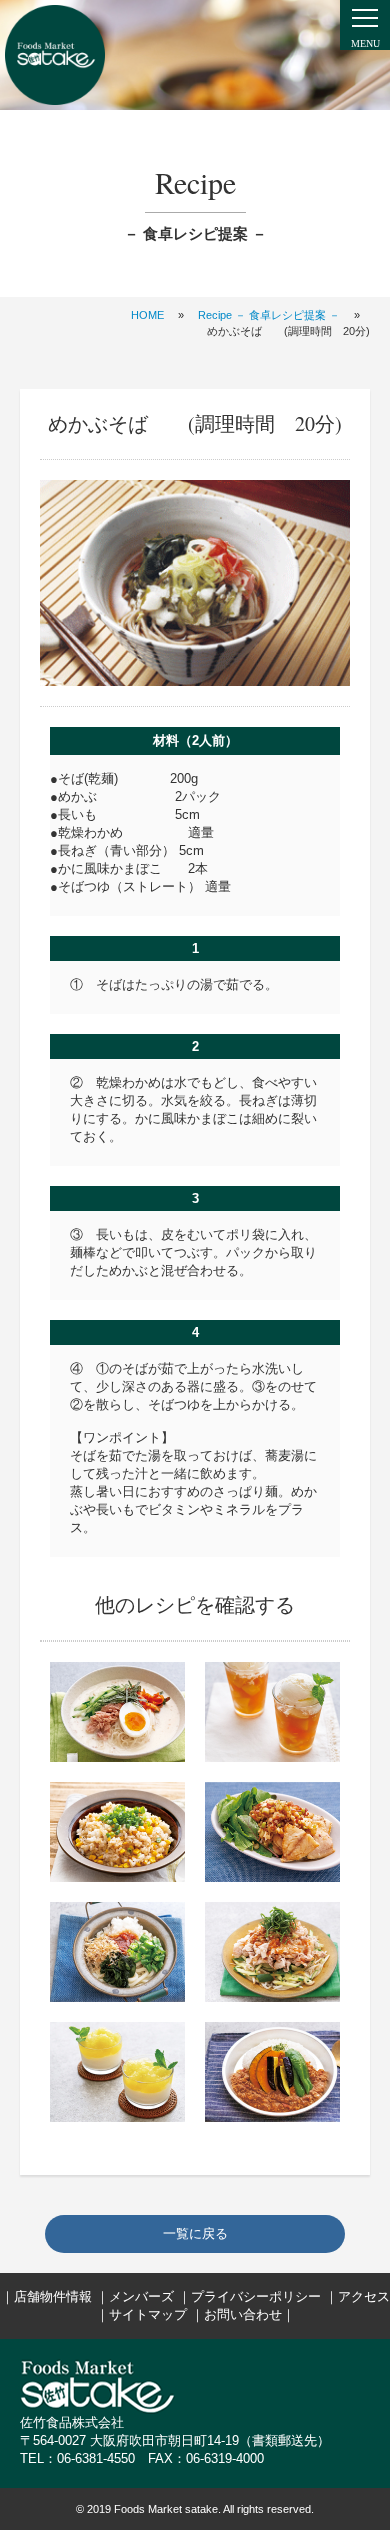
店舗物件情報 (53, 2296)
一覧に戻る (195, 2233)
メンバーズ (141, 2296)
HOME (147, 315)
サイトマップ (148, 2314)
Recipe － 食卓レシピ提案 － (269, 315)
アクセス (364, 2296)
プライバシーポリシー (256, 2296)
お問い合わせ (243, 2314)
